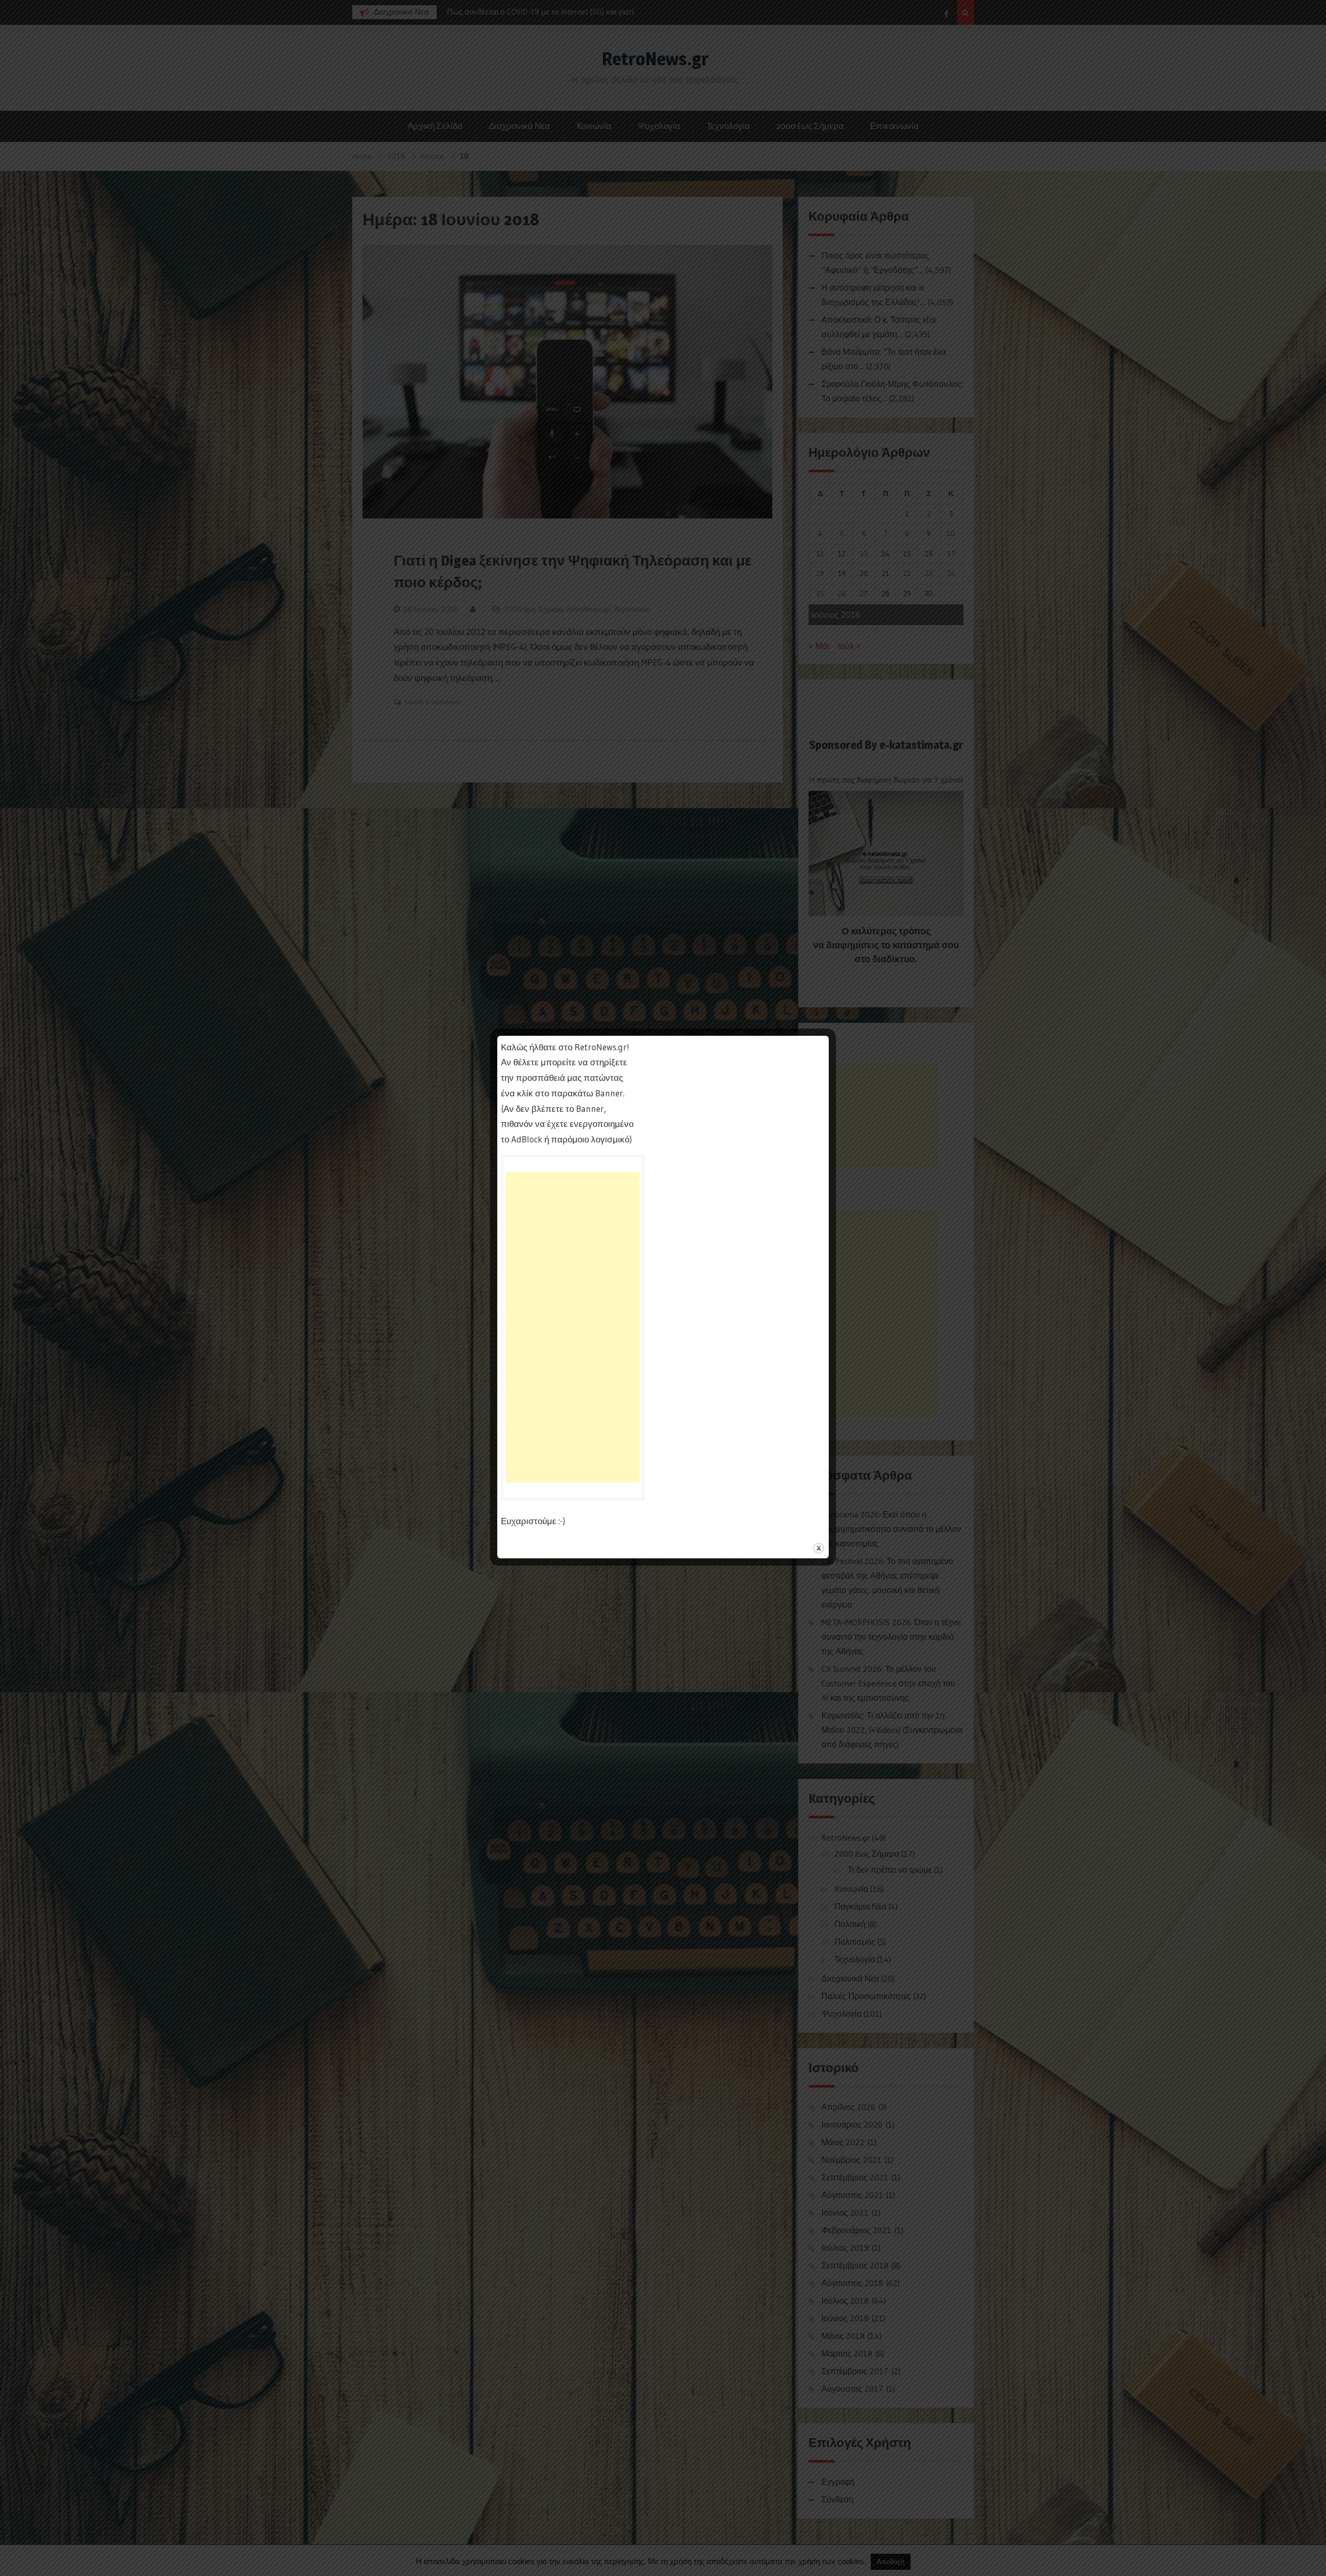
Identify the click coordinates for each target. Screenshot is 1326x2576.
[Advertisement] (573, 1327)
